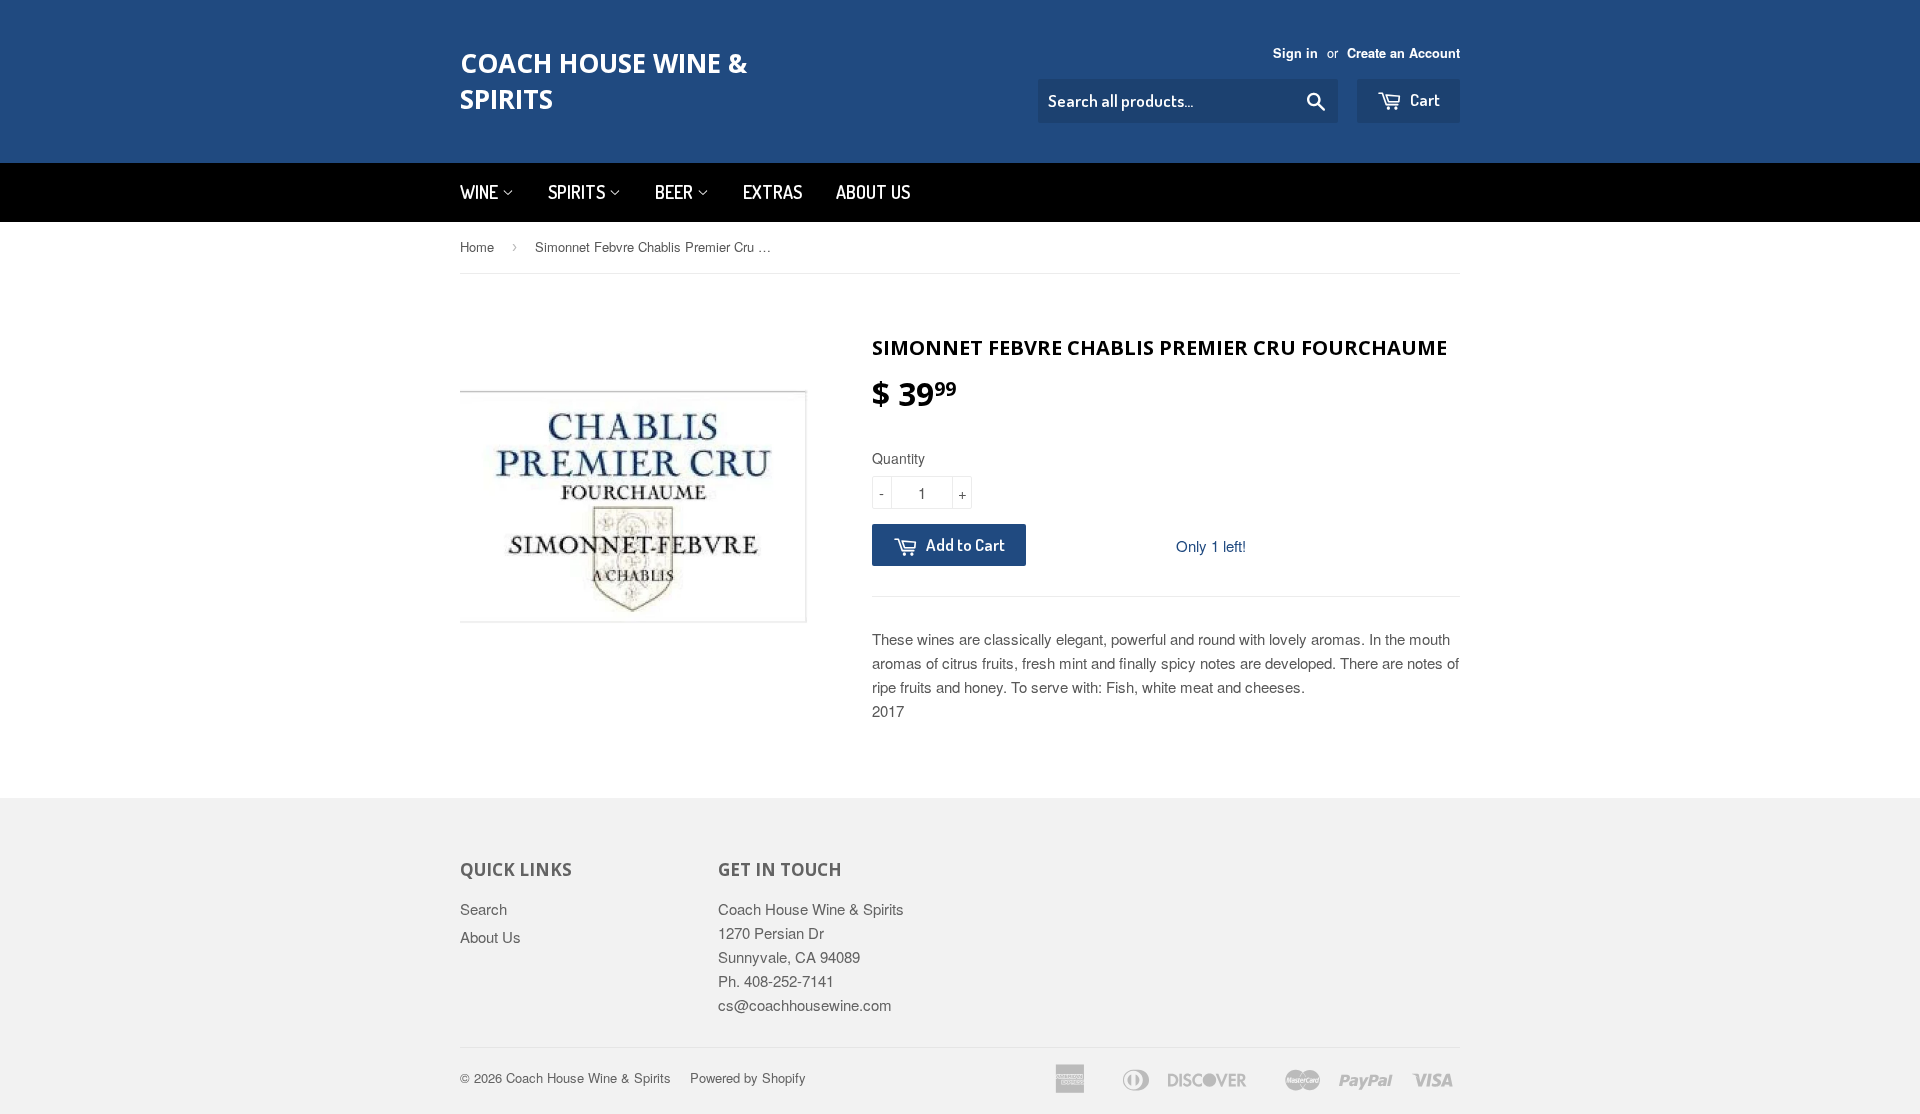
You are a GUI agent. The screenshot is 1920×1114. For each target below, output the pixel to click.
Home (477, 246)
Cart (1423, 99)
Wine (481, 192)
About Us (873, 192)
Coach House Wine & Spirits (603, 81)
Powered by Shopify (748, 1077)
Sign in (1295, 53)
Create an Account (1403, 53)
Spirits (578, 192)
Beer (676, 192)
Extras (772, 192)
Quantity (898, 458)
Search (483, 908)
